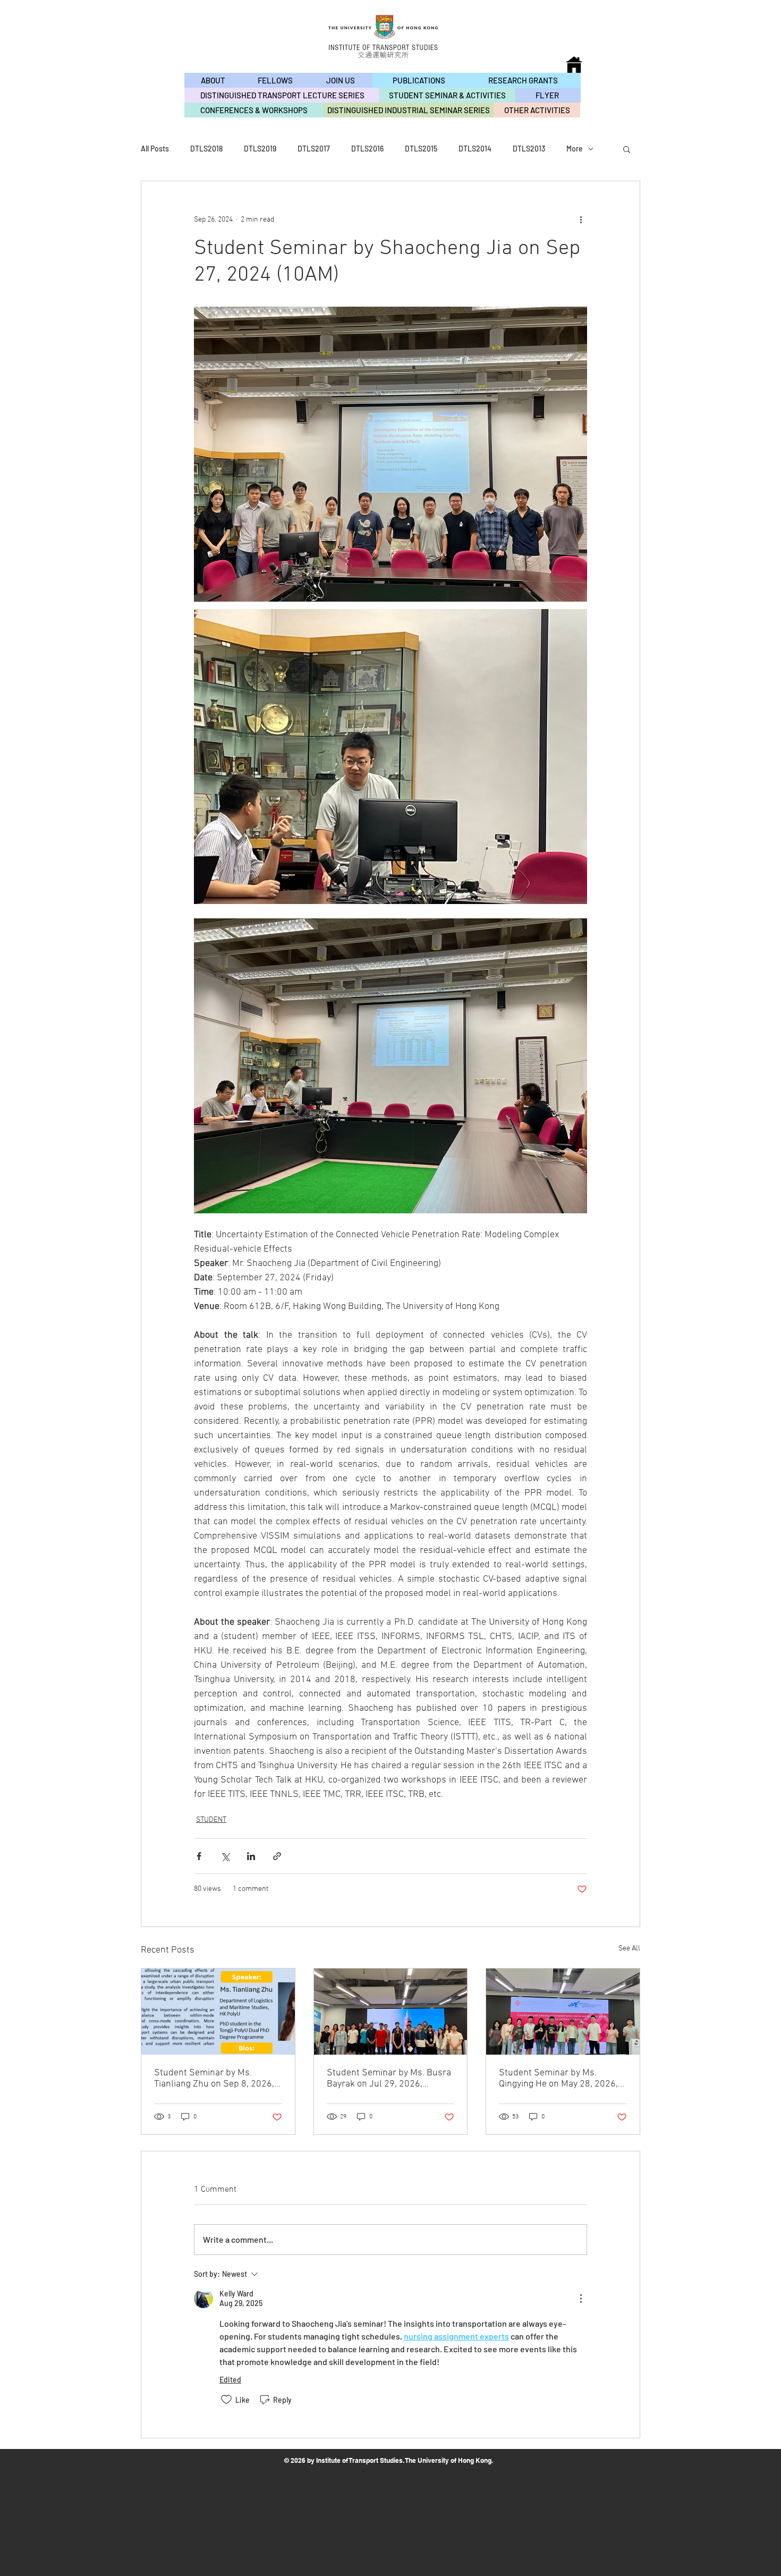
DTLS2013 (529, 149)
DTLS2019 (260, 149)
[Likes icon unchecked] (226, 2400)
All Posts (155, 149)
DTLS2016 (367, 149)
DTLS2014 (475, 149)
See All (629, 1949)
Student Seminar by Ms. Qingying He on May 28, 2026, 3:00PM (558, 2079)
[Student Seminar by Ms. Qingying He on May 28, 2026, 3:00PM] (563, 2012)
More (575, 149)
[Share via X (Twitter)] (225, 1856)
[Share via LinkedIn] (251, 1856)
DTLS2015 (421, 149)
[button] (627, 149)
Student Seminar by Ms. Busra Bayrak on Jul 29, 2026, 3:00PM (389, 2079)
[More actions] (581, 219)
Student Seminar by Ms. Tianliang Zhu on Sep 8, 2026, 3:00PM (214, 2079)
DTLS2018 (206, 149)
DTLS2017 (314, 149)
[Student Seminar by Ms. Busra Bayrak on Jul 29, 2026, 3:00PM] (391, 2012)
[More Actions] (581, 2299)
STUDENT (211, 1820)
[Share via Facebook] (199, 1856)
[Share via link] (277, 1856)
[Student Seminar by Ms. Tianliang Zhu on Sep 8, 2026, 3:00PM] (218, 2012)
